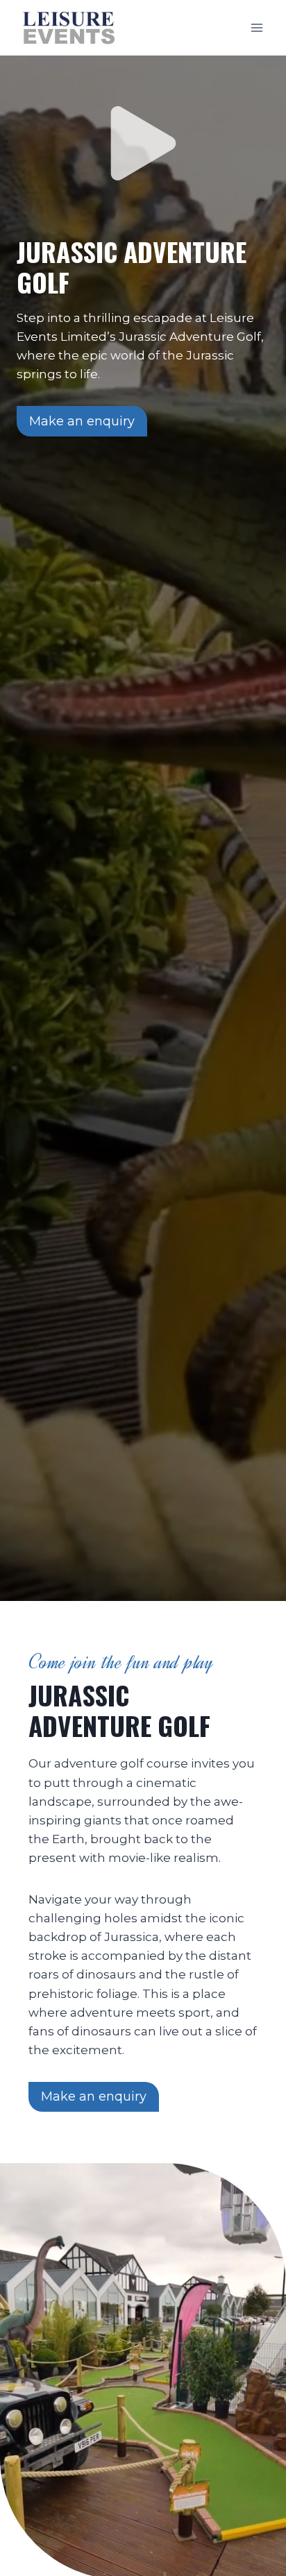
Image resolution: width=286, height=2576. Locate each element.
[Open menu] (256, 27)
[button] (143, 143)
